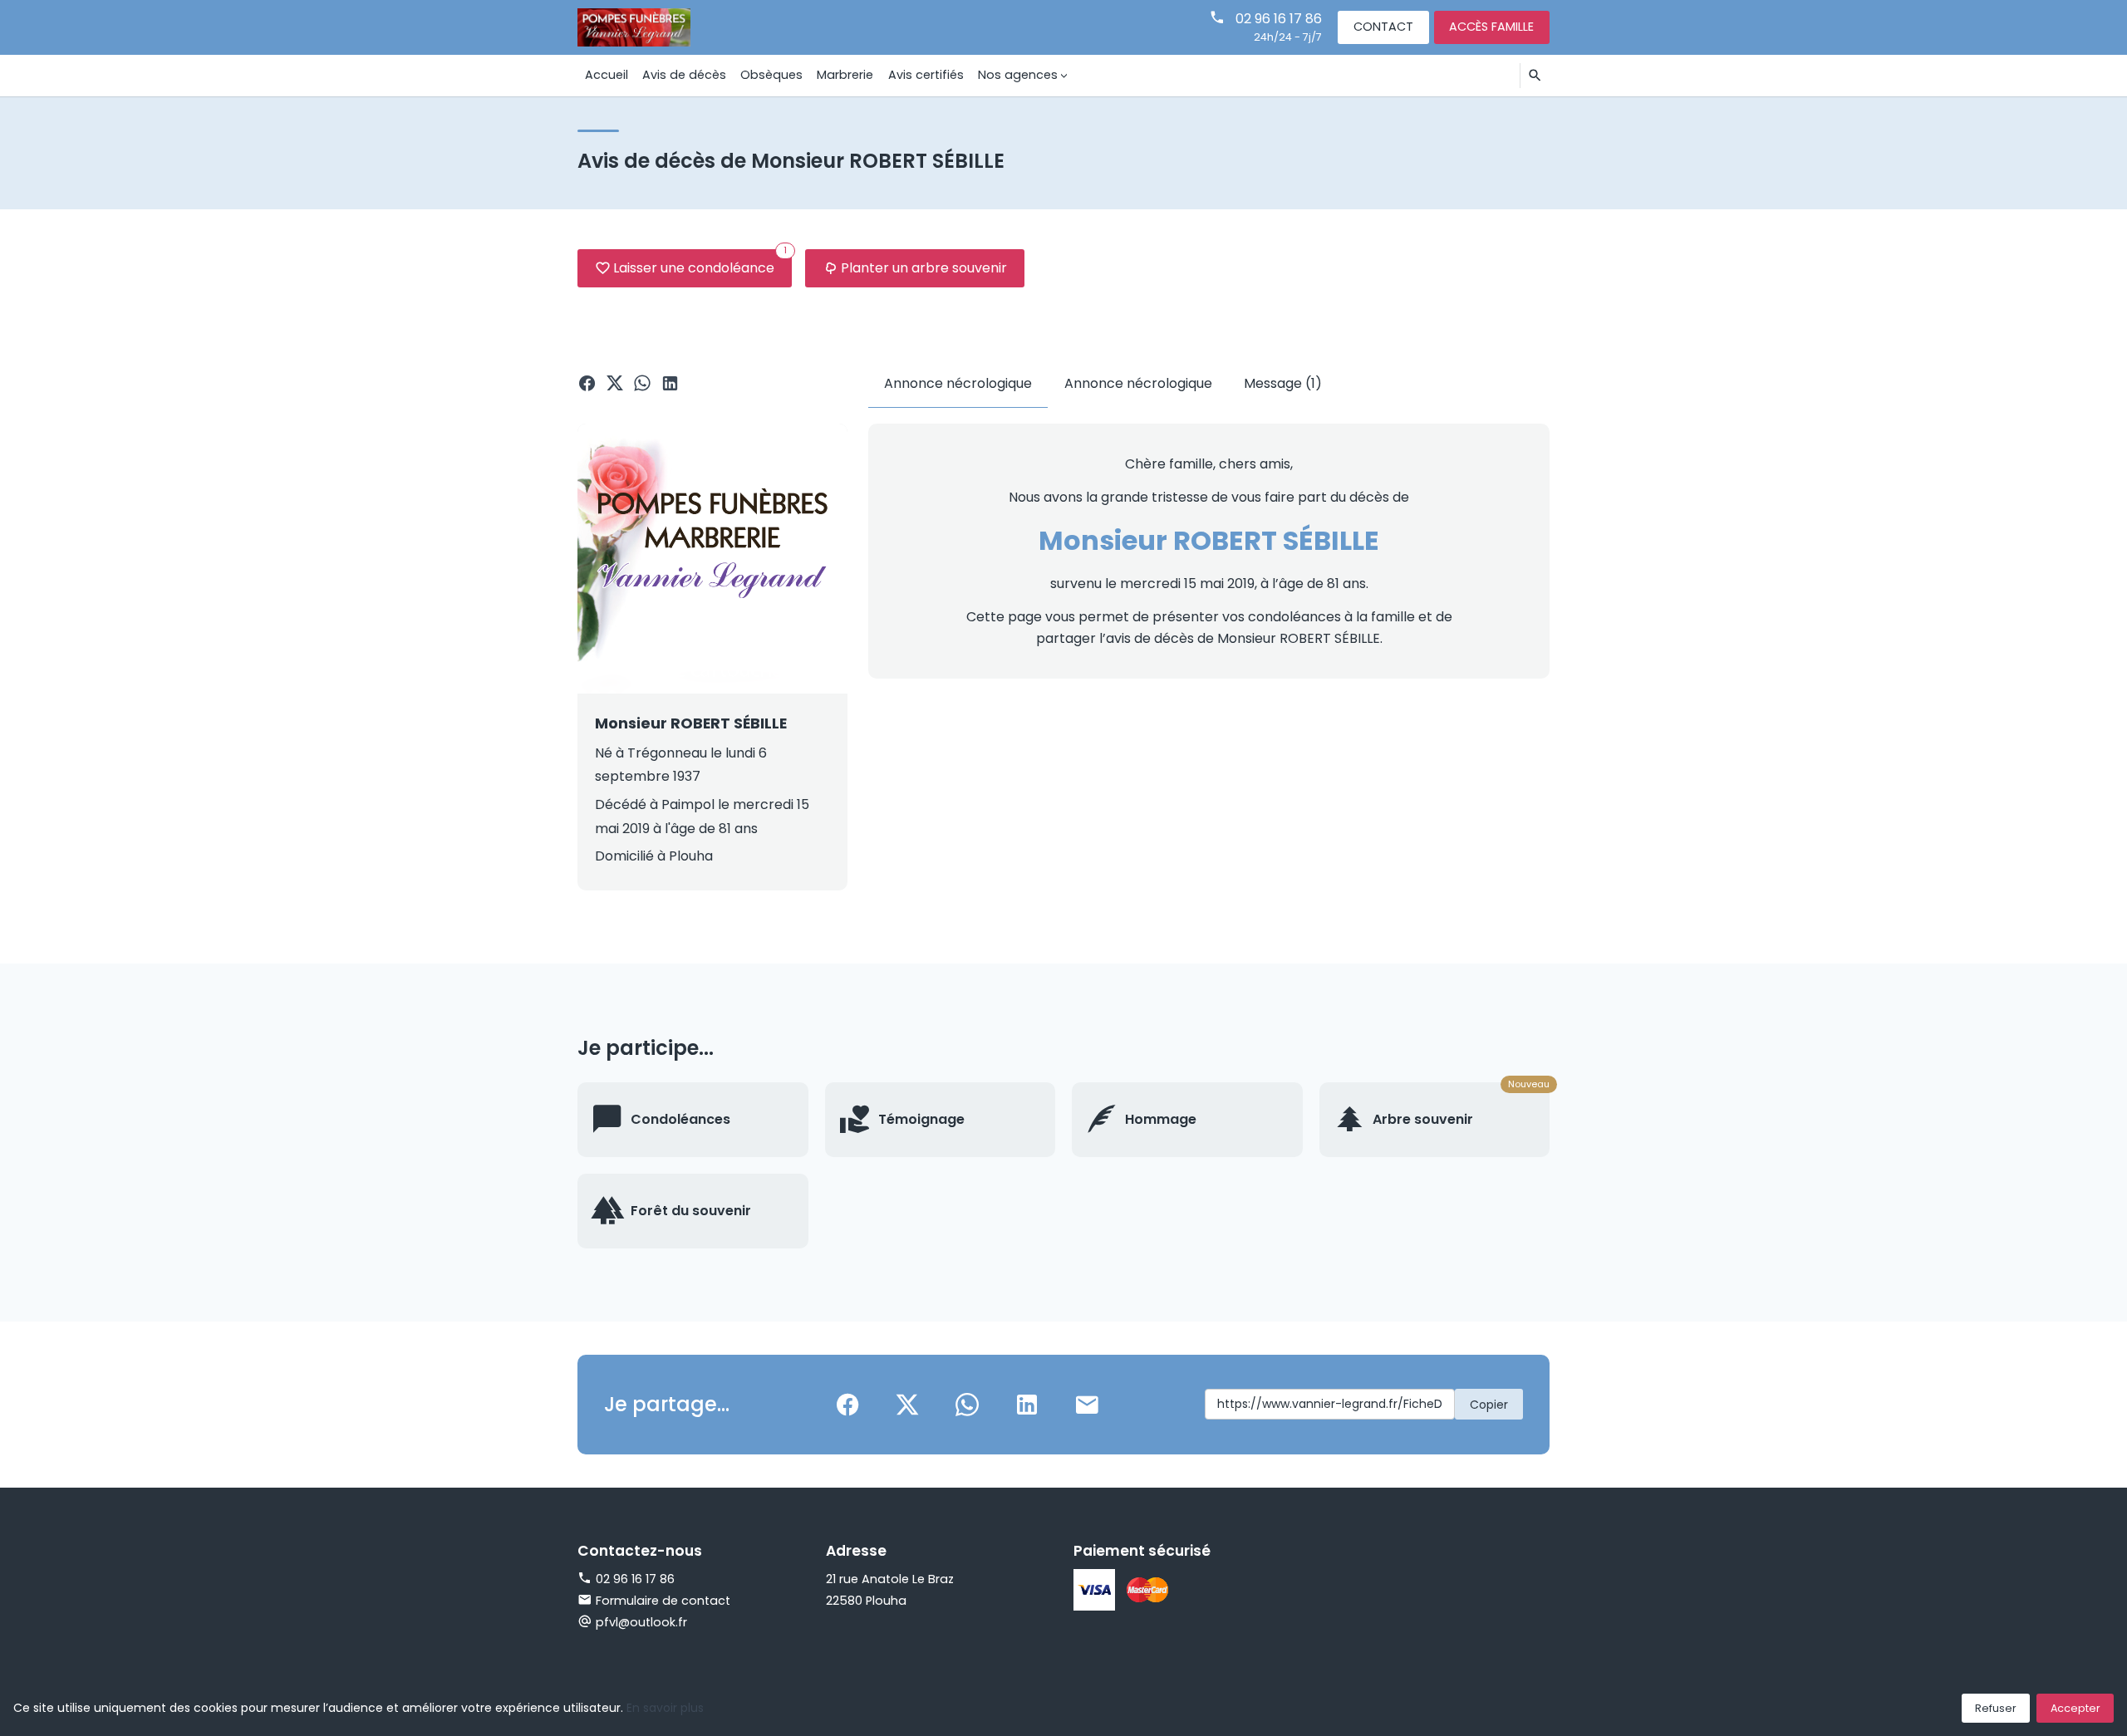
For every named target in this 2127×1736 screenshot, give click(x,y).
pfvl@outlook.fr (641, 1622)
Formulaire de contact (663, 1601)
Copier (1489, 1405)
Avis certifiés (926, 75)
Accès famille (1491, 27)
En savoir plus (665, 1708)
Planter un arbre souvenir (924, 268)
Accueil (607, 75)
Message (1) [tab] (1283, 383)
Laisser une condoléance (700, 263)
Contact (1383, 27)
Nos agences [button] (1018, 75)
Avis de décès (684, 75)
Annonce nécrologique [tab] (958, 383)
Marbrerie (845, 75)
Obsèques (771, 75)
